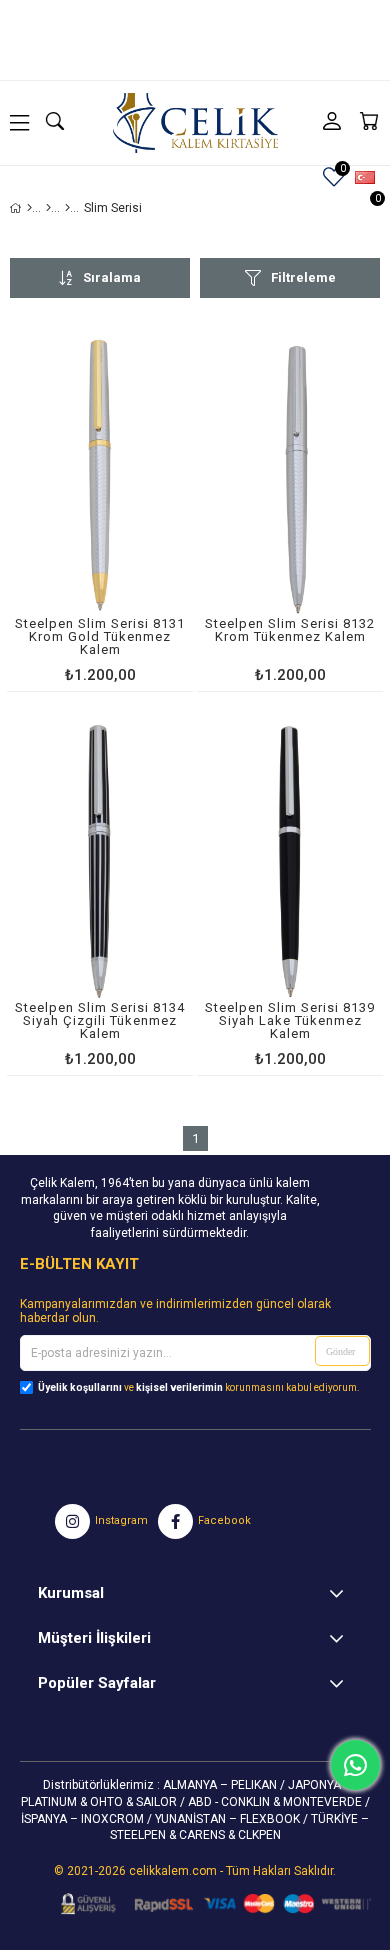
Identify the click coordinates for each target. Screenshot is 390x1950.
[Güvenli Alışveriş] (209, 1904)
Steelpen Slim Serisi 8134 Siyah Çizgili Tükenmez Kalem (100, 1021)
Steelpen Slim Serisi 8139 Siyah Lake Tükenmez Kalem (290, 1021)
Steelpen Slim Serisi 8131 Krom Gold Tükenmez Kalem (100, 637)
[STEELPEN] (48, 208)
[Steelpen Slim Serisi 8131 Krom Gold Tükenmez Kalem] (100, 477)
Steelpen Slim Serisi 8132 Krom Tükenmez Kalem (290, 630)
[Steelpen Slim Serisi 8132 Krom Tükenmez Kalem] (290, 477)
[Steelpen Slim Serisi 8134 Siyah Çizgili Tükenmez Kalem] (100, 861)
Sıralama (112, 277)
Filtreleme (303, 277)
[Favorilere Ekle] (100, 509)
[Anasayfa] (29, 208)
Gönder (340, 1351)
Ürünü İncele (138, 509)
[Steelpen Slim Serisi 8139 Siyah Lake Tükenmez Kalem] (290, 861)
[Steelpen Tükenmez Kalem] (67, 208)
